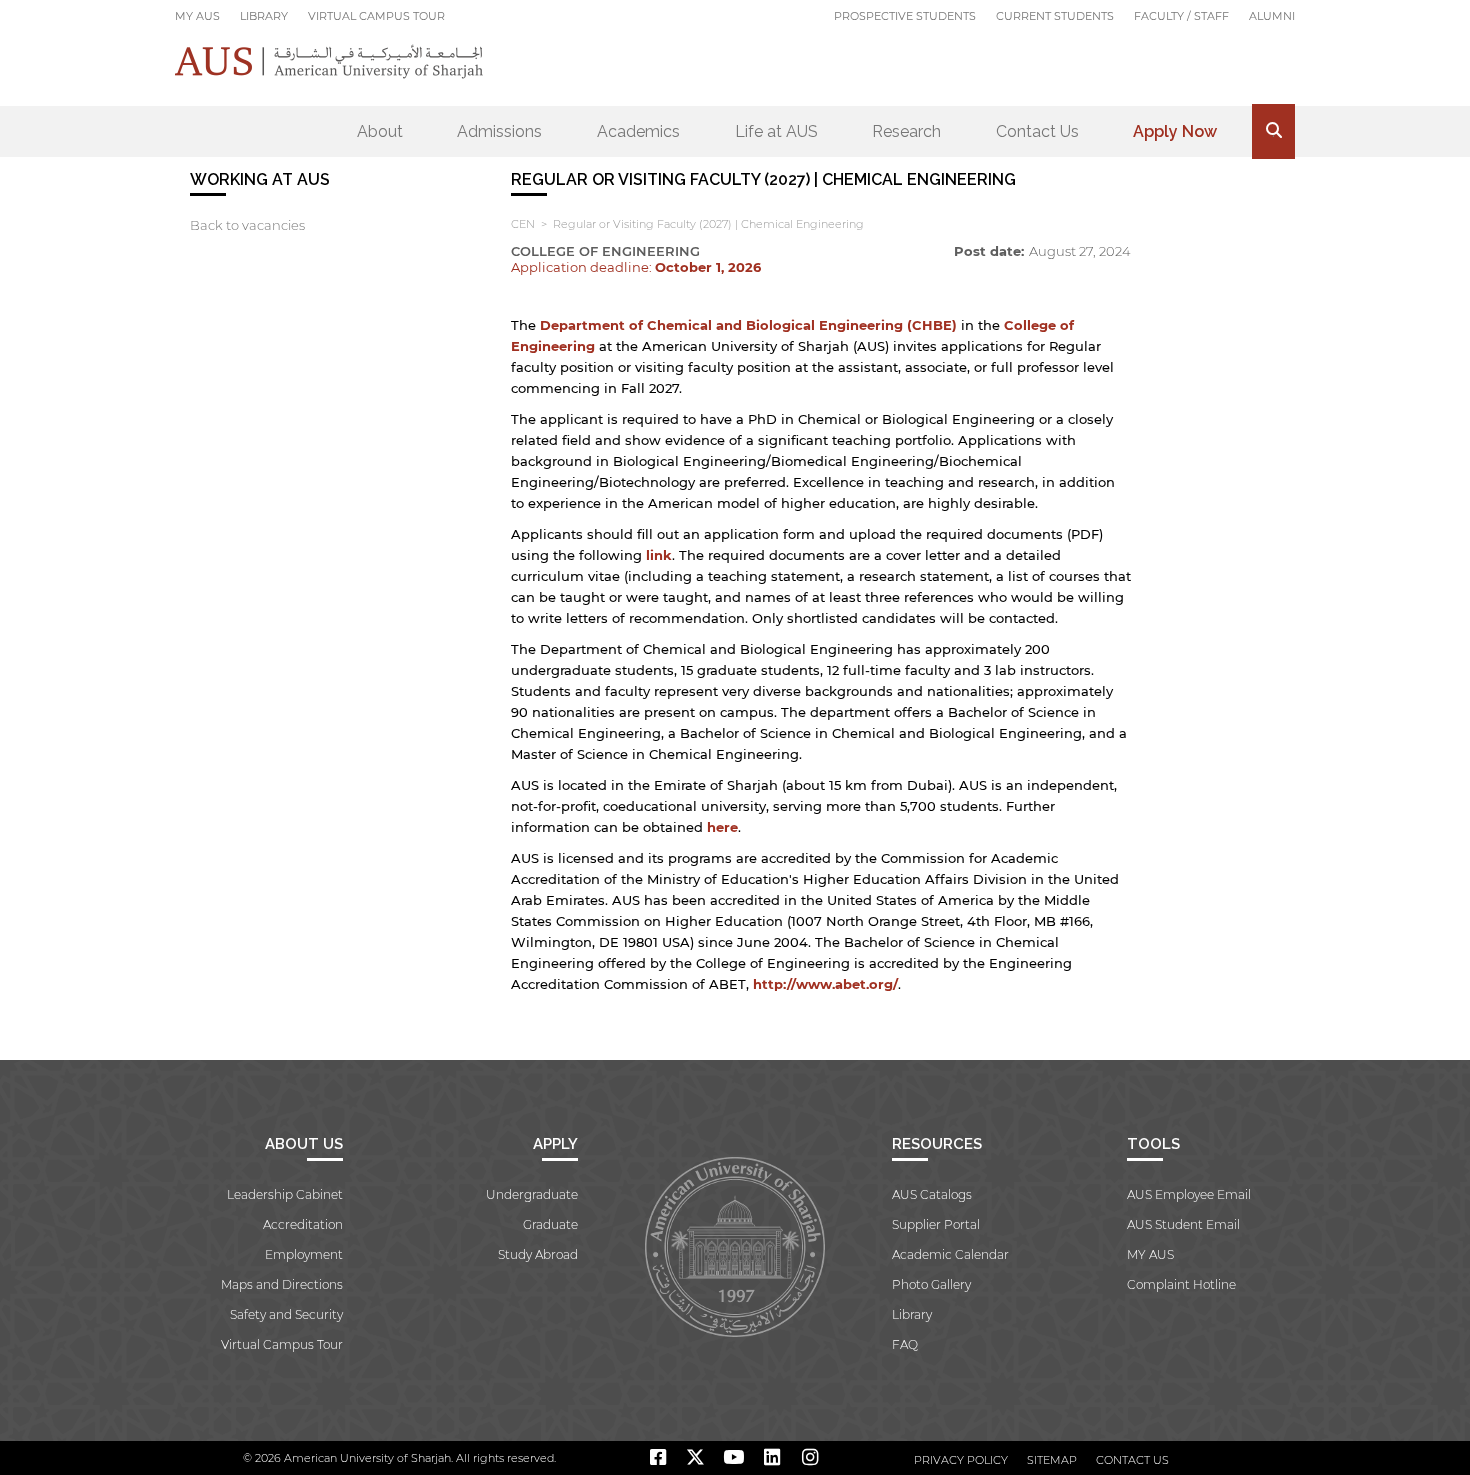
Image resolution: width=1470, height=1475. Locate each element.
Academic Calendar (950, 1254)
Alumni (1272, 16)
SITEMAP (1052, 1460)
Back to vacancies (247, 225)
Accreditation (303, 1224)
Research (906, 131)
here (722, 827)
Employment (304, 1254)
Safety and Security (286, 1314)
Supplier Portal (936, 1224)
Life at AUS (776, 131)
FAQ (905, 1344)
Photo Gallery (931, 1284)
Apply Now (1175, 131)
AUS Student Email (1183, 1224)
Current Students (1055, 16)
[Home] (329, 61)
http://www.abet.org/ (825, 984)
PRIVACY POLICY (961, 1460)
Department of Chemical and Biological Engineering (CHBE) (748, 325)
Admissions (499, 131)
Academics (638, 131)
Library (264, 16)
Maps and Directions (282, 1284)
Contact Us (1037, 131)
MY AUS (197, 16)
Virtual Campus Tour (376, 16)
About (380, 131)
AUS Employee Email (1189, 1194)
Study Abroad (538, 1254)
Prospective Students (905, 16)
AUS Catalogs (932, 1194)
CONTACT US (1132, 1460)
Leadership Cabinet (285, 1194)
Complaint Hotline (1181, 1284)
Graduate (550, 1224)
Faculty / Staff (1181, 16)
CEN (523, 224)
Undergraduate (532, 1194)
